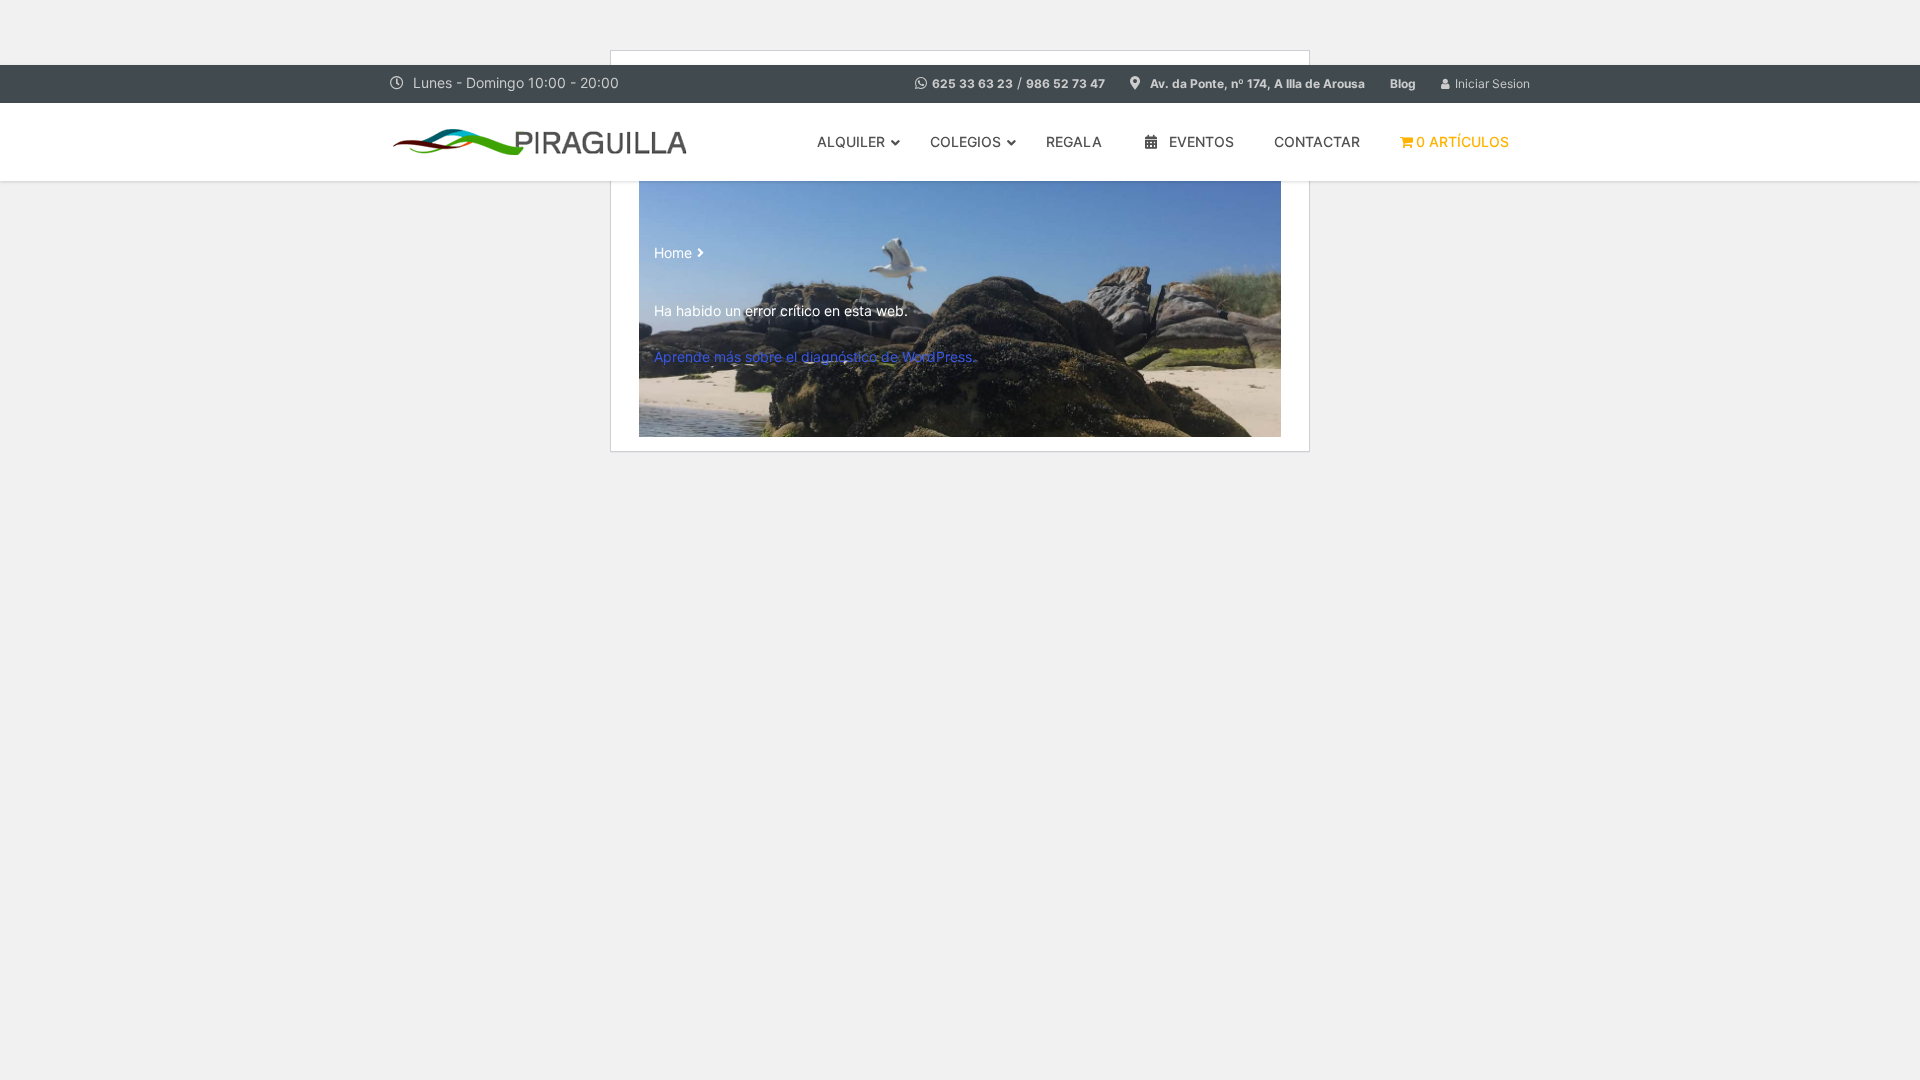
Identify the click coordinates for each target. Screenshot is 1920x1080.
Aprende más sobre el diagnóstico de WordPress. (815, 356)
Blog (1403, 83)
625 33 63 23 (972, 83)
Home (673, 252)
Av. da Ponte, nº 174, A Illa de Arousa (1257, 83)
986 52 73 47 (1065, 83)
